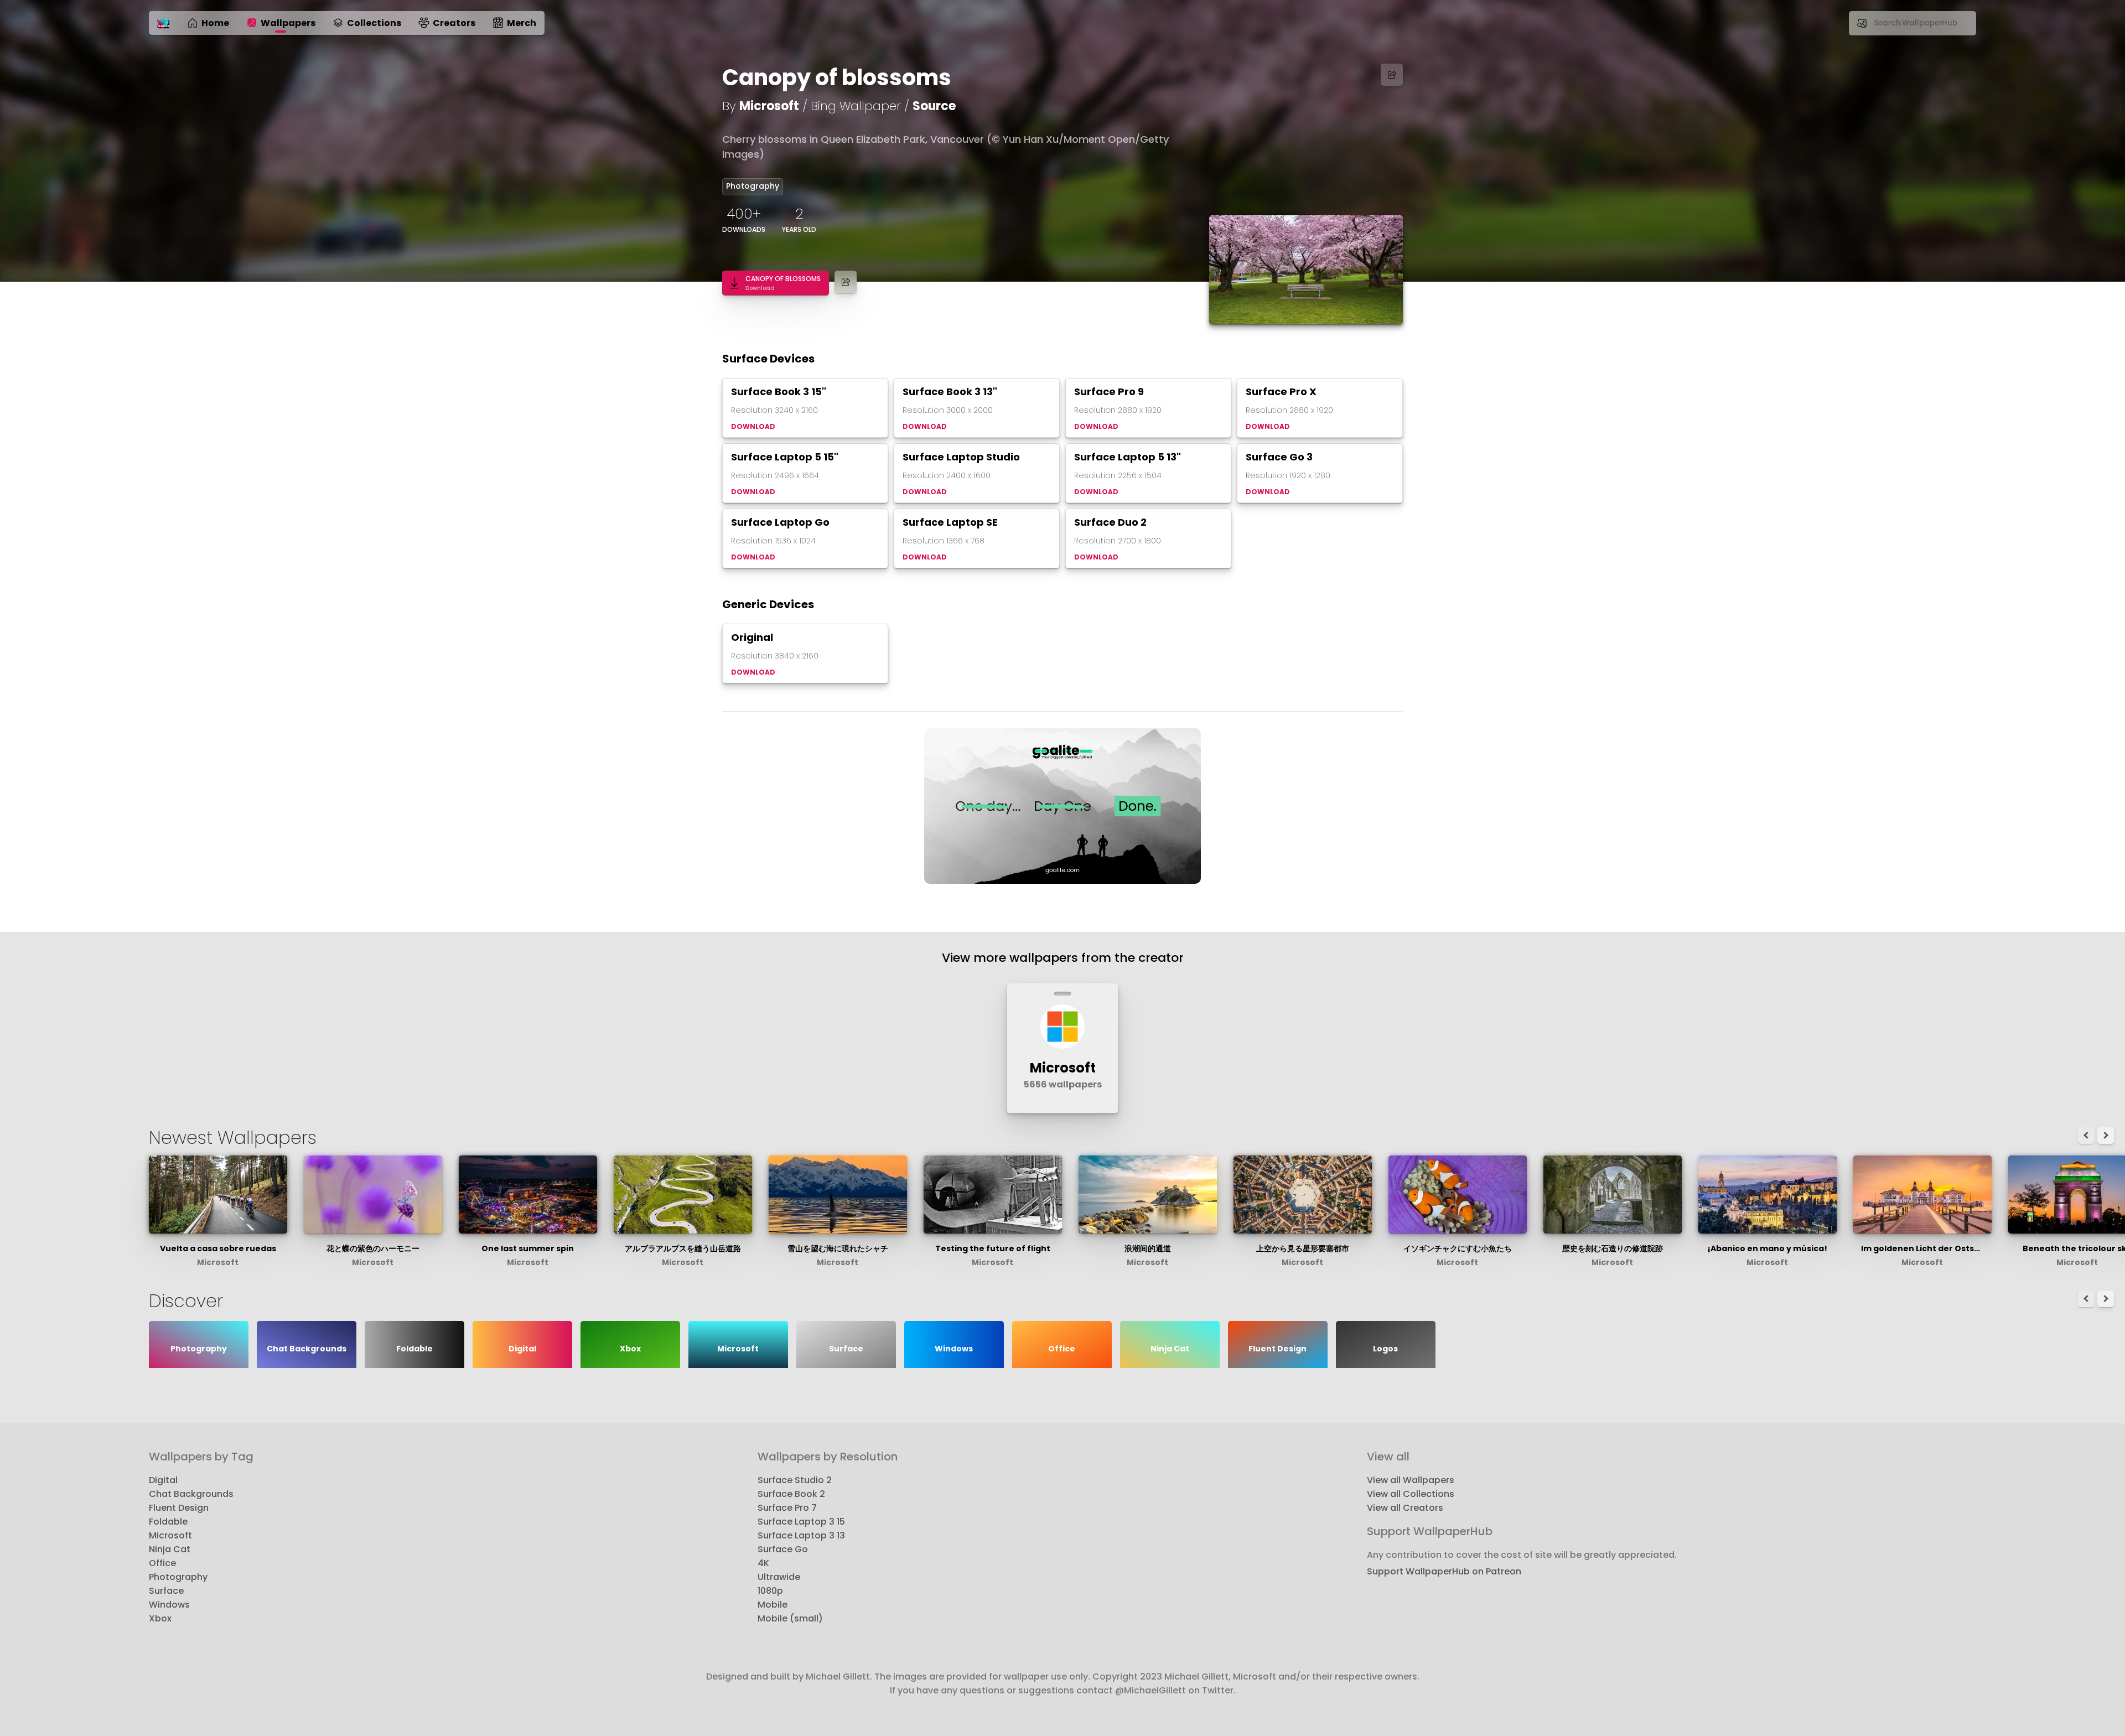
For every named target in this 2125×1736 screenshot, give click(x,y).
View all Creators (1405, 1508)
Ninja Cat (170, 1549)
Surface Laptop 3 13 (801, 1535)
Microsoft (769, 106)
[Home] (163, 24)
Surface (166, 1591)
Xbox (160, 1618)
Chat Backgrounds (191, 1494)
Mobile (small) (790, 1618)
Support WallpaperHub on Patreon (1444, 1571)
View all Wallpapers (1411, 1480)
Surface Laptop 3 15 (801, 1522)
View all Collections (1411, 1494)
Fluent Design (179, 1508)
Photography (753, 186)
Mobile (773, 1605)
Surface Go (783, 1549)
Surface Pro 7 (787, 1508)
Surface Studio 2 (795, 1480)
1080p (770, 1591)
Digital (163, 1480)
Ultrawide (779, 1577)
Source (934, 106)
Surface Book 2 (791, 1494)
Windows (169, 1605)
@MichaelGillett (1150, 1690)
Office (162, 1563)
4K (763, 1563)
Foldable (168, 1522)
